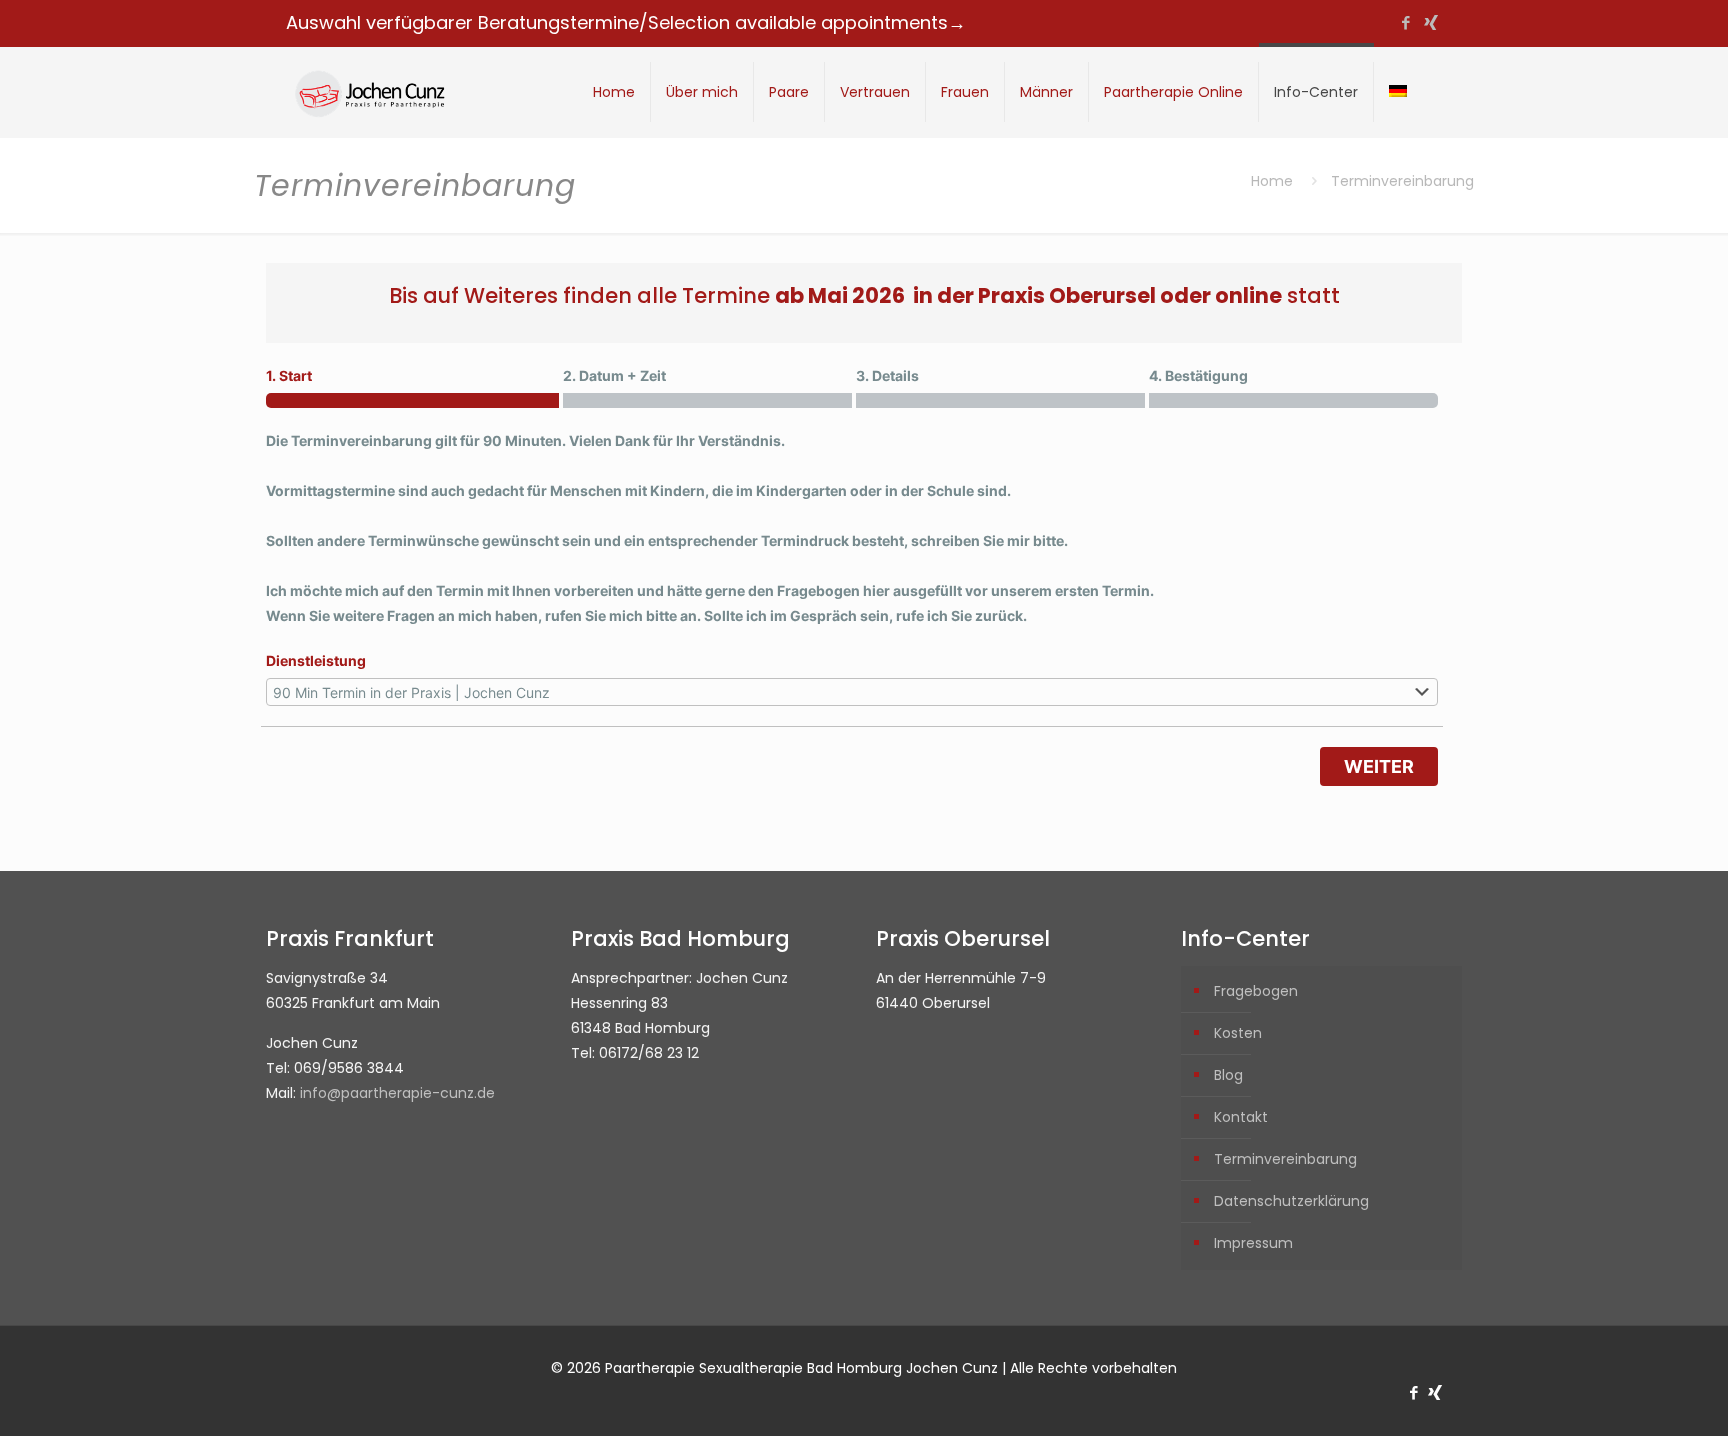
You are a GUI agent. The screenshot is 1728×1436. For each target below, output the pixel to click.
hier (876, 590)
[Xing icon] (1430, 22)
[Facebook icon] (1405, 22)
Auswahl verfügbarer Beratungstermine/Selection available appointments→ (626, 22)
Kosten (1238, 1033)
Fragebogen (1256, 991)
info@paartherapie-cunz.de (397, 1093)
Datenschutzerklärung (1291, 1201)
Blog (1228, 1075)
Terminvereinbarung (1285, 1159)
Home (1272, 181)
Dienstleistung (316, 660)
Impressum (1253, 1243)
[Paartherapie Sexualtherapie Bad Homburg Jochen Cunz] (368, 92)
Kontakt (1241, 1117)
